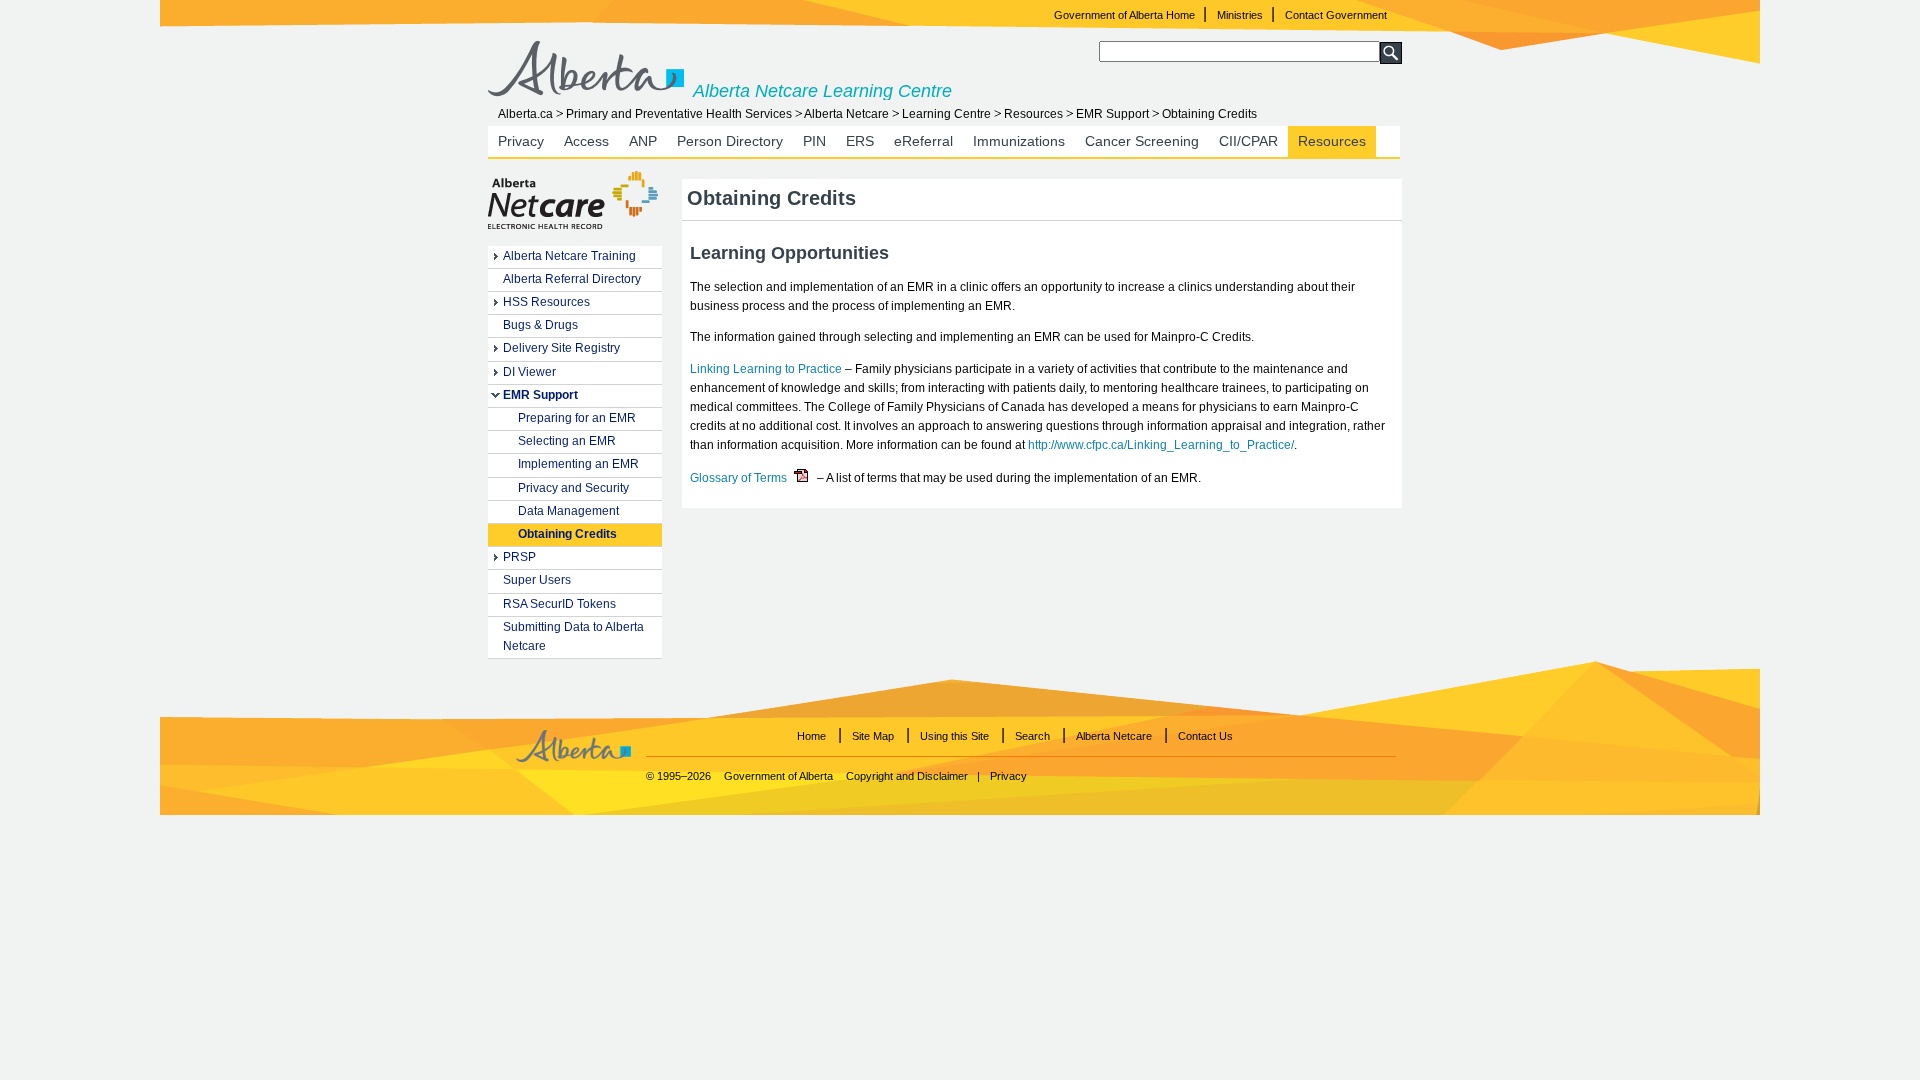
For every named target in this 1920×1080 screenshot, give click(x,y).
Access (586, 141)
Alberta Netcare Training (569, 256)
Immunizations (1019, 141)
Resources (1033, 114)
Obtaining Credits (567, 534)
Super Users (537, 580)
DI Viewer (529, 372)
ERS (860, 141)
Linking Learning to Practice (766, 369)
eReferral (923, 141)
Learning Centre (946, 114)
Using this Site (954, 736)
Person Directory (730, 141)
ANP (643, 141)
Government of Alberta (778, 776)
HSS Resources (546, 302)
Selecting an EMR (567, 441)
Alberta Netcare (846, 114)
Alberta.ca (525, 114)
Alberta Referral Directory (572, 279)
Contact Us (1205, 736)
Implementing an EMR (578, 464)
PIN (814, 141)
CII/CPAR (1248, 141)
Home (811, 736)
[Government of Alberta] (573, 758)
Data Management (568, 511)
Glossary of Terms (738, 478)
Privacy (521, 141)
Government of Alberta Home (1124, 15)
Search (1032, 736)
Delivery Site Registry (561, 348)
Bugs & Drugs (540, 325)
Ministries (1240, 15)
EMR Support (1112, 114)
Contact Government (1336, 15)
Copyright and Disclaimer (907, 776)
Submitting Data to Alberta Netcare (573, 636)
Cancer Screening (1142, 141)
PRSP (519, 557)
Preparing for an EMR (577, 418)
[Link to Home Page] (586, 91)
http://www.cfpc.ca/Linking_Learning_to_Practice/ (1161, 445)
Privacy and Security (573, 488)
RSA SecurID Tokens (559, 604)
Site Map (873, 736)
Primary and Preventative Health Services (679, 114)
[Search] (1391, 53)
